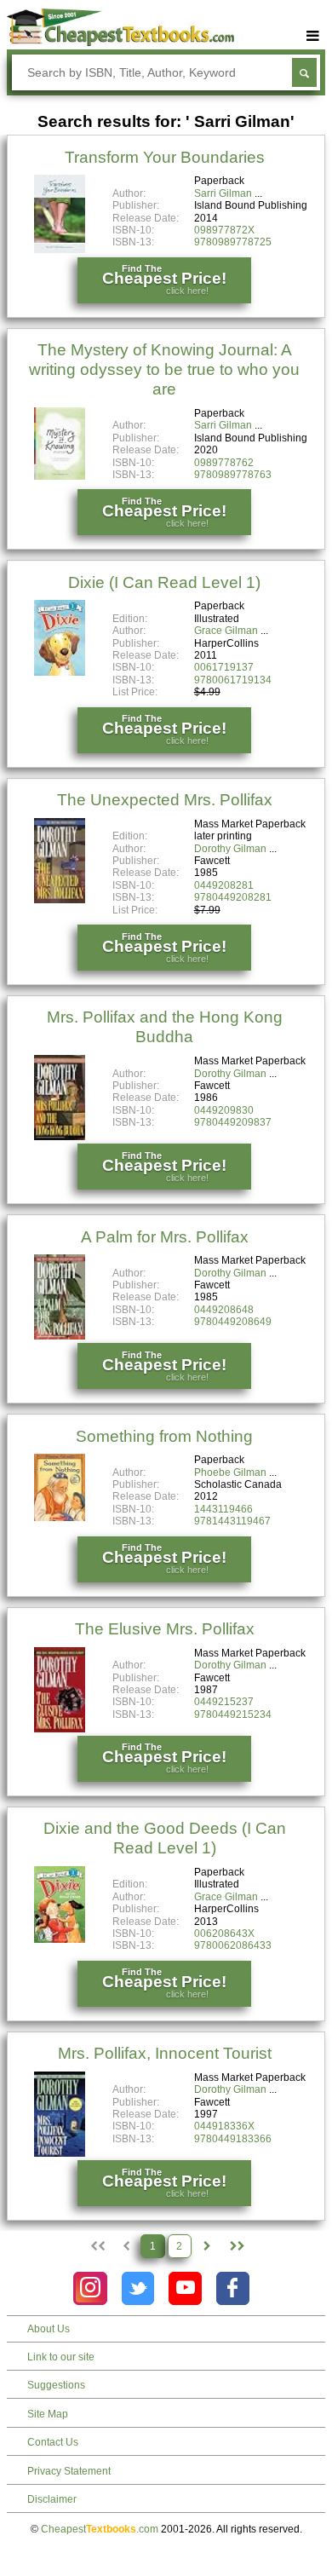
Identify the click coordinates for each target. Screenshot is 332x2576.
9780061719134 (233, 680)
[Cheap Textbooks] (121, 43)
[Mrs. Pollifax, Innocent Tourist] (60, 2153)
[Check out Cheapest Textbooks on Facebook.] (233, 2288)
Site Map (48, 2414)
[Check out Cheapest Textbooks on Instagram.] (90, 2288)
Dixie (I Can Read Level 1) (164, 582)
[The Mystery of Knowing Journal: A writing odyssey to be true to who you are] (60, 476)
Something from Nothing (164, 1436)
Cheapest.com (100, 2529)
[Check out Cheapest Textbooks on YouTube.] (185, 2288)
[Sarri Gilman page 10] (235, 2246)
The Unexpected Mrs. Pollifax (165, 800)
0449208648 (224, 1310)
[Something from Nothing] (60, 1518)
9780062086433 (233, 1945)
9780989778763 (233, 475)
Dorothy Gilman (230, 849)
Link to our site (61, 2357)
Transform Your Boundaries (165, 157)
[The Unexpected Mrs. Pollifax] (60, 900)
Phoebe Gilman (230, 1472)
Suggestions (56, 2385)
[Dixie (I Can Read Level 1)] (60, 672)
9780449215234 (233, 1714)
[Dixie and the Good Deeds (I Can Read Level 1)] (60, 1939)
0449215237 (224, 1702)
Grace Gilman (226, 631)
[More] (312, 36)
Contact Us (53, 2442)
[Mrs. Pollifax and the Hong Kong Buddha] (60, 1137)
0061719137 (224, 667)
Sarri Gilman (223, 193)
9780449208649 (233, 1322)
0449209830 (224, 1110)
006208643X (224, 1933)
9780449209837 (233, 1122)
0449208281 (224, 885)
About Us (49, 2329)
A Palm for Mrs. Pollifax (165, 1237)
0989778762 (224, 463)
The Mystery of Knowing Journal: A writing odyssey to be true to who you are (164, 369)
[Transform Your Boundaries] (60, 250)
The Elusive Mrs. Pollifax (165, 1629)
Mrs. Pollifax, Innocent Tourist (165, 2053)
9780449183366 (233, 2139)
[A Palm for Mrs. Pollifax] (60, 1336)
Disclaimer (52, 2499)
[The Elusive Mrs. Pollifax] (60, 1729)
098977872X (224, 230)
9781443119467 (232, 1521)
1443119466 (223, 1509)
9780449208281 (233, 897)
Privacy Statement (69, 2471)
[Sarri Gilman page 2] (207, 2246)
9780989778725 (233, 242)
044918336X (224, 2126)
